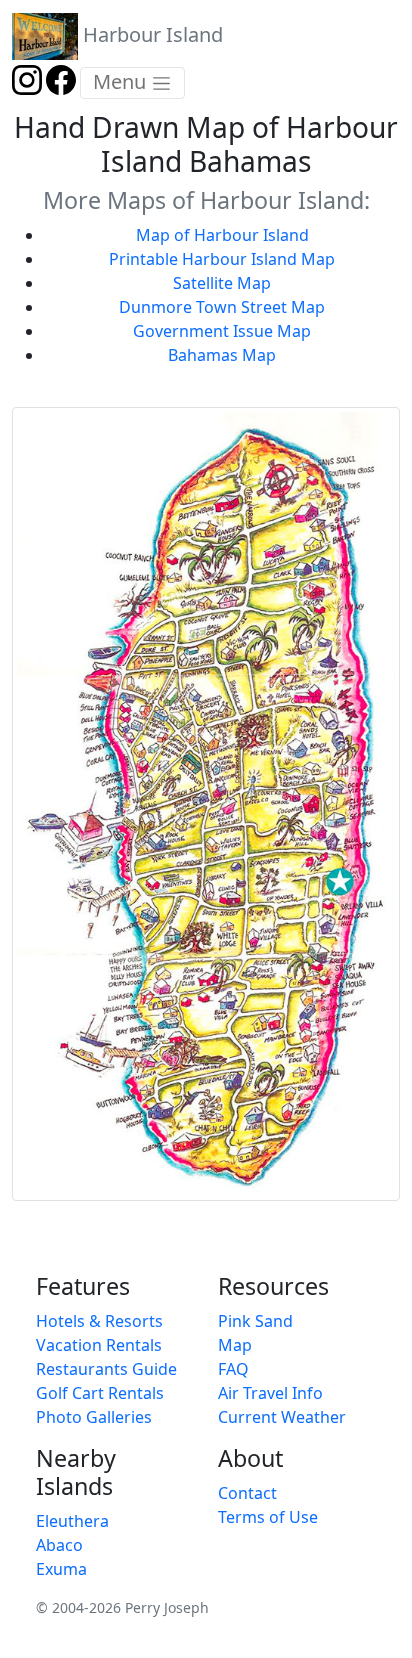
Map (235, 1345)
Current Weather (282, 1417)
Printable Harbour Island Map (222, 259)
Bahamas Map (222, 355)
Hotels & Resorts (99, 1321)
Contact (247, 1493)
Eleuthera (72, 1521)
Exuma (61, 1569)
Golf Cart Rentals (100, 1393)
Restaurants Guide (106, 1369)
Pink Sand (255, 1321)
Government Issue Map (222, 331)
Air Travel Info (270, 1393)
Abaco (59, 1545)
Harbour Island (150, 34)
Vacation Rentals (99, 1345)
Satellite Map (222, 283)
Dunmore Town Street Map (222, 307)
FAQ (233, 1369)
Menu (122, 81)
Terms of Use (268, 1517)
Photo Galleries (94, 1417)
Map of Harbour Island (222, 235)
